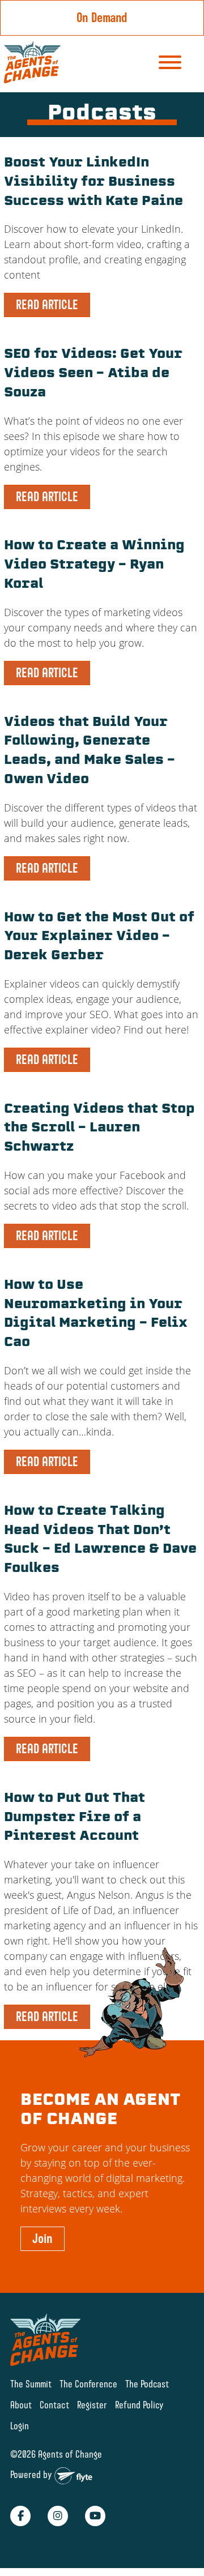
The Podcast (147, 2384)
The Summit (31, 2384)
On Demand (102, 18)
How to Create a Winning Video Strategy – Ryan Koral (94, 565)
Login (20, 2426)
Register (92, 2405)
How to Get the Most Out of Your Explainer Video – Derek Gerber (99, 937)
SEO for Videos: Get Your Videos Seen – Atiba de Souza (93, 374)
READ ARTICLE (47, 305)
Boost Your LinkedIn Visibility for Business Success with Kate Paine (93, 183)
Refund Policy (139, 2405)
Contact (54, 2405)
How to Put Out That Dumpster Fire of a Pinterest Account (75, 1818)
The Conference (88, 2384)
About (21, 2405)
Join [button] (42, 2238)
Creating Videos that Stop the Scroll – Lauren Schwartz (99, 1129)
